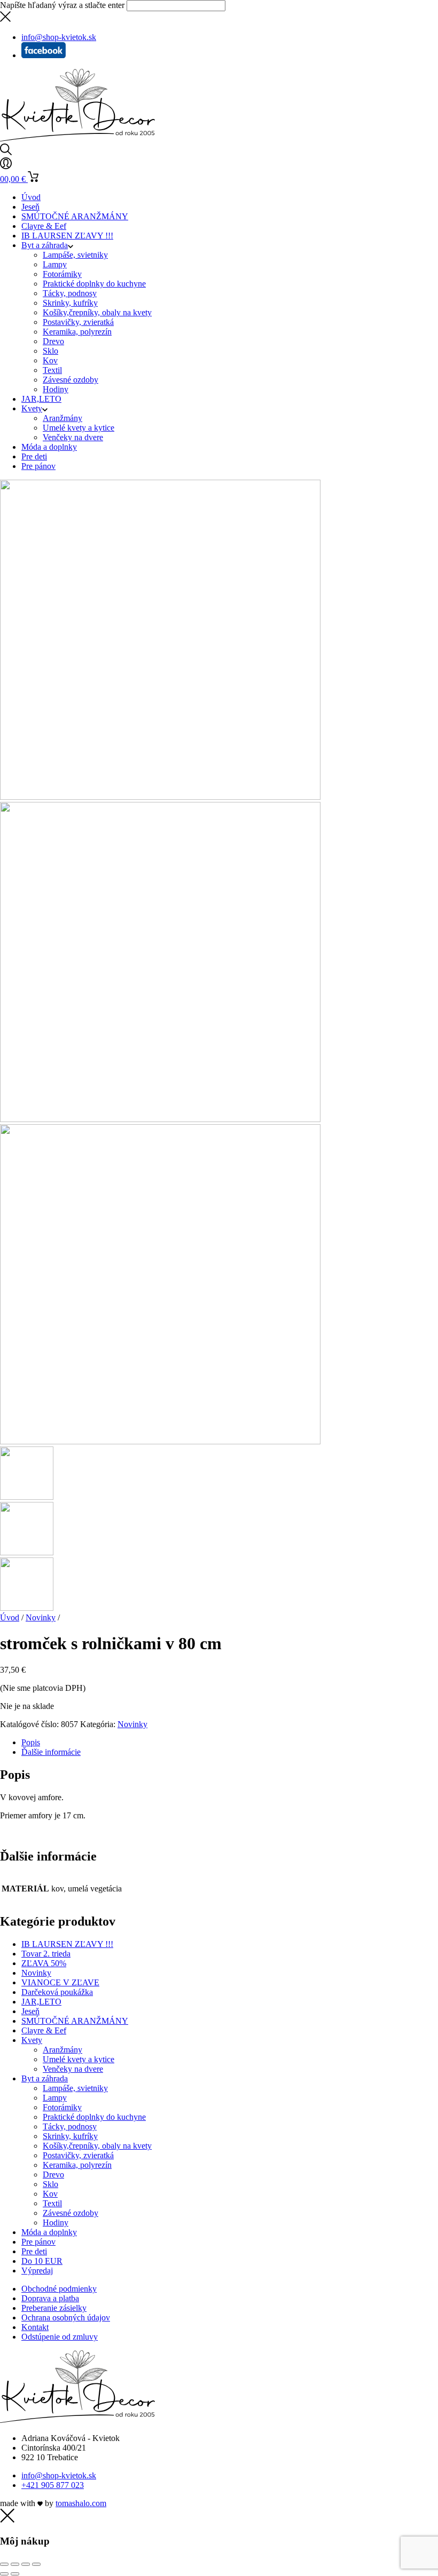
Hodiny (56, 389)
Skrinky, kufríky (70, 303)
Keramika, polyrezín (77, 332)
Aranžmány (62, 418)
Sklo (50, 351)
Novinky (41, 1617)
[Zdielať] (26, 2564)
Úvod (31, 197)
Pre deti (34, 456)
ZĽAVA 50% (44, 1963)
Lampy (55, 264)
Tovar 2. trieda (46, 1954)
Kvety (32, 408)
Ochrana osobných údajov (66, 2317)
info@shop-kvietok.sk (59, 2475)
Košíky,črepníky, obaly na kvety (97, 312)
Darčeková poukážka (57, 1992)
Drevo (53, 341)
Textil (52, 370)
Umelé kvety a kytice (79, 428)
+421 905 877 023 (53, 2485)
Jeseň (30, 207)
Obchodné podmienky (59, 2289)
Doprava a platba (50, 2298)
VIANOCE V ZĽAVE (60, 1982)
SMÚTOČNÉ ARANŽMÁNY (75, 216)
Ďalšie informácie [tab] (51, 1752)
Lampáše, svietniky (75, 255)
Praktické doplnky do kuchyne (94, 284)
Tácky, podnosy (70, 293)
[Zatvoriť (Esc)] (36, 2564)
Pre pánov (38, 466)
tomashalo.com (81, 2503)
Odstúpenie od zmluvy (60, 2337)
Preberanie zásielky (54, 2308)
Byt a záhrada (45, 245)
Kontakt (35, 2327)
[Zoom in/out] (4, 2564)
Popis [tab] (31, 1742)
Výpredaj (37, 2271)
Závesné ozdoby (71, 380)
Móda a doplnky (49, 447)
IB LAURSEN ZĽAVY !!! (67, 236)
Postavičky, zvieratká (78, 322)
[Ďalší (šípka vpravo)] (15, 2574)
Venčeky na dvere (73, 437)
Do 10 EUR (42, 2261)
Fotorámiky (62, 274)
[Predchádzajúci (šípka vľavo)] (4, 2574)
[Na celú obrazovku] (15, 2564)
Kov (50, 360)
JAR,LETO (41, 399)
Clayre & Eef (44, 226)
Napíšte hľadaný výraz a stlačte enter (62, 5)
